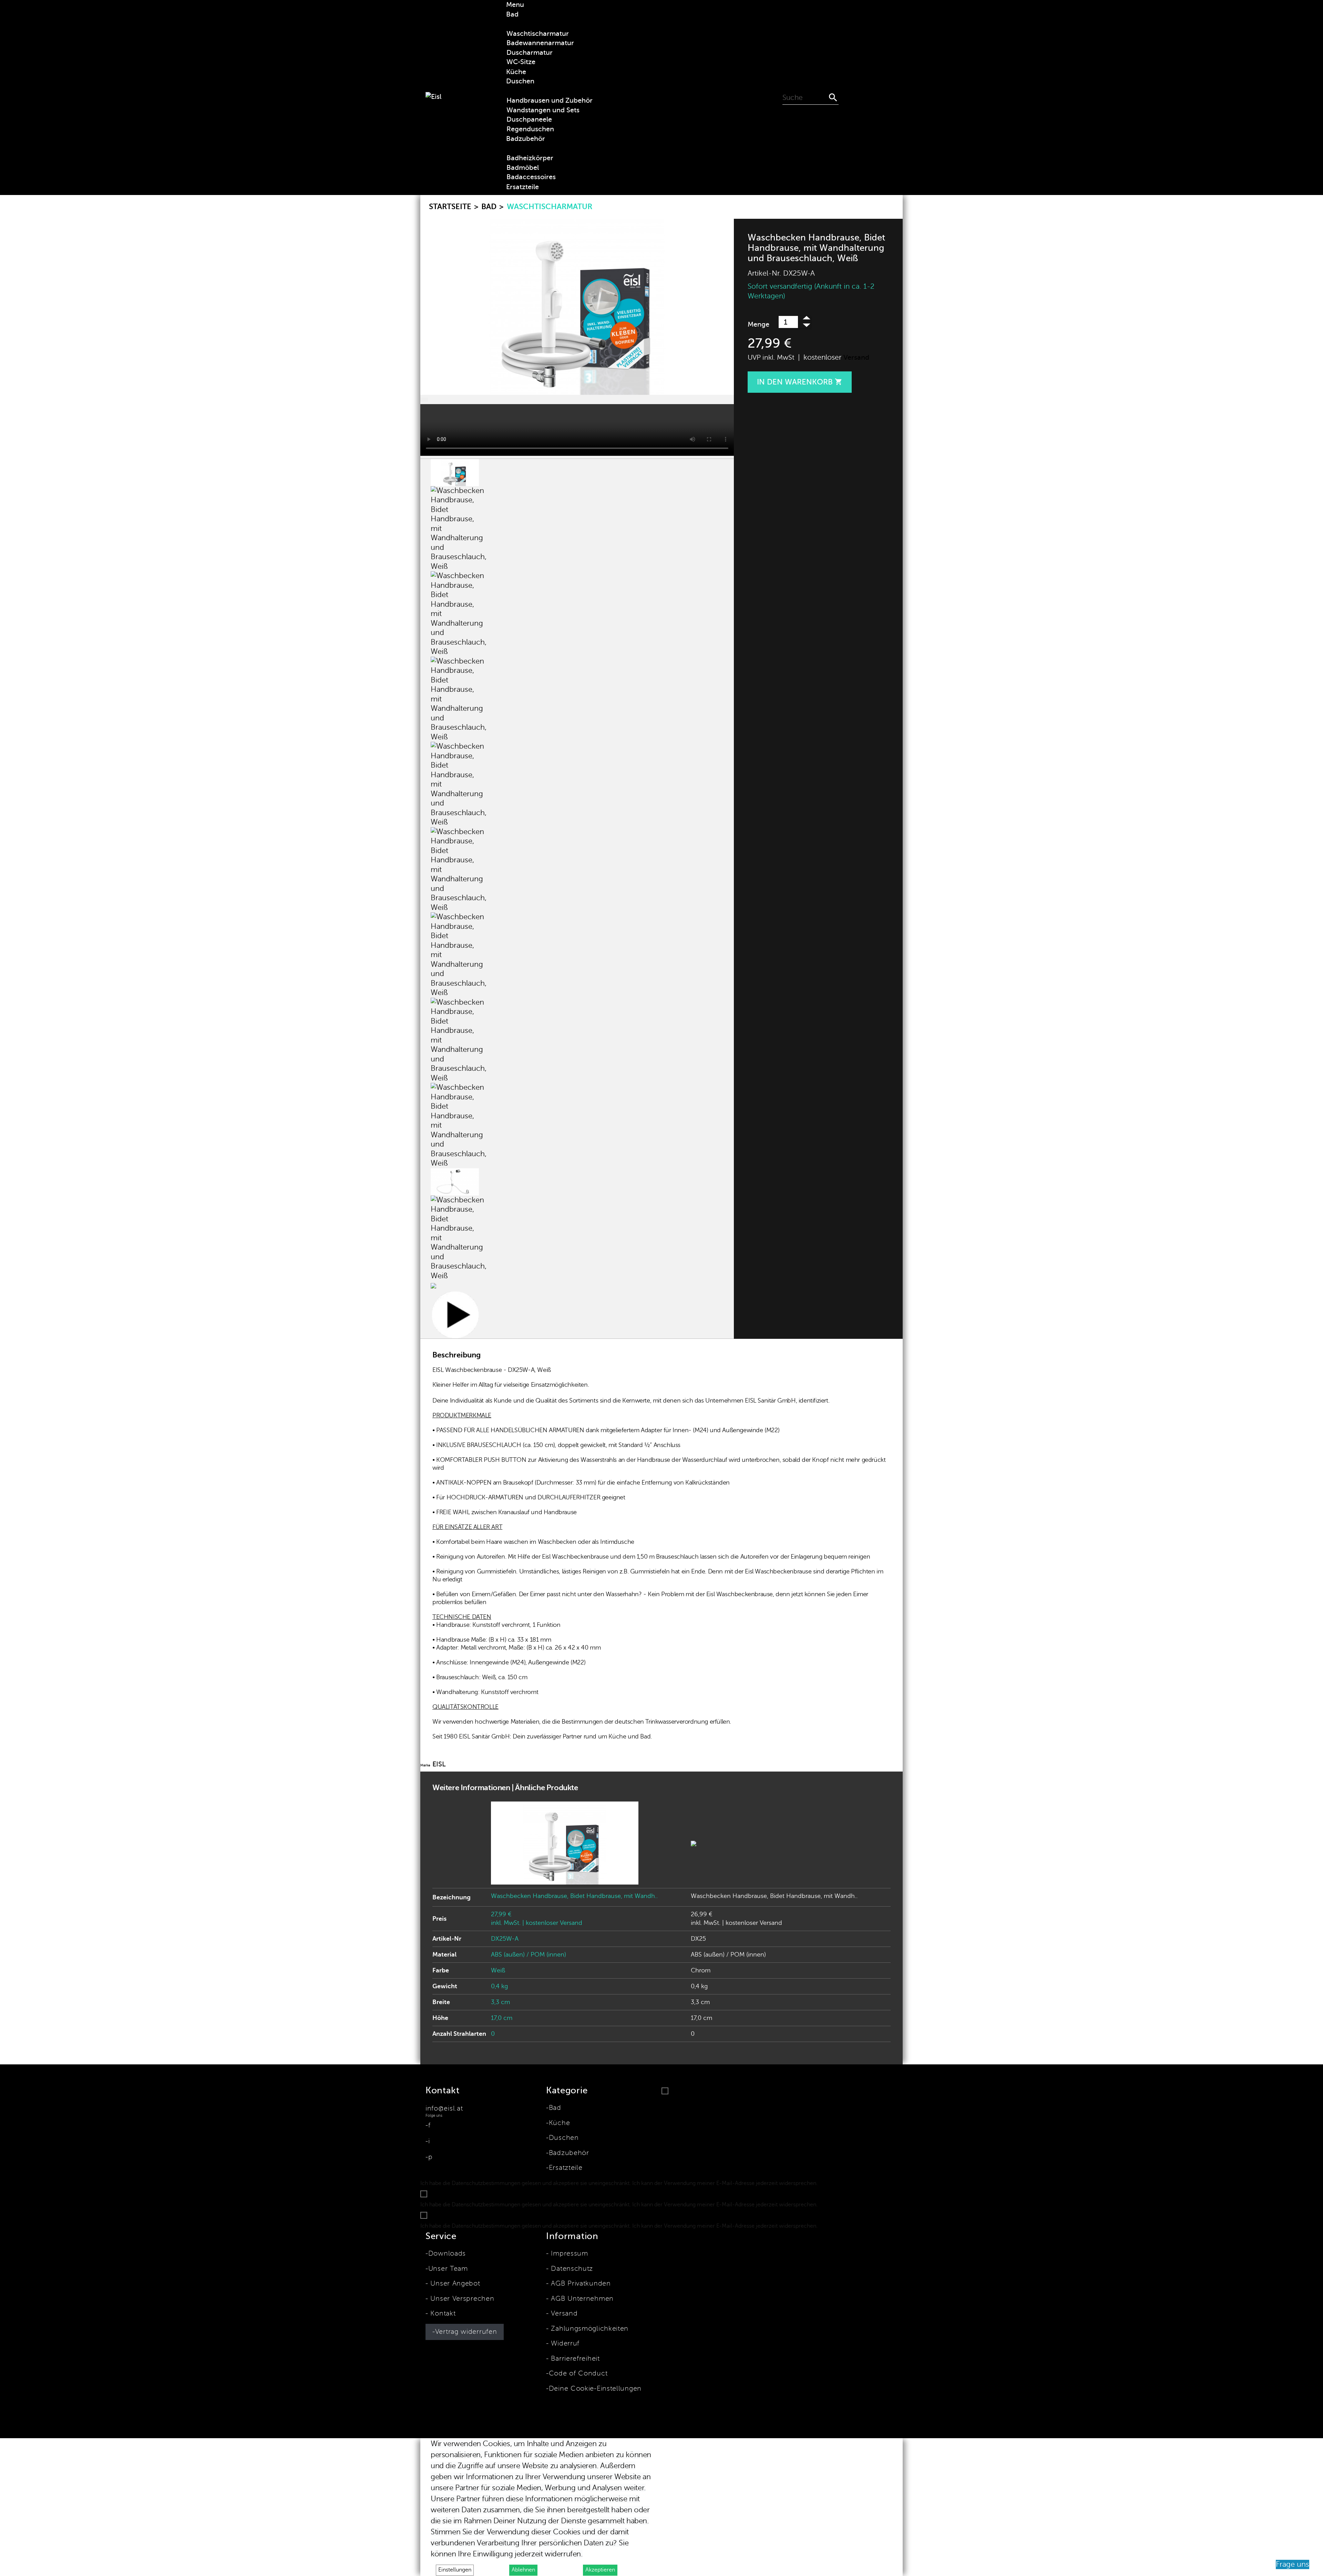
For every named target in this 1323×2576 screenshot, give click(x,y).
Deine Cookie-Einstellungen (595, 2389)
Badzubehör (569, 2153)
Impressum (568, 2254)
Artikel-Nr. (764, 273)
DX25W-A (505, 1939)
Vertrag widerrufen (466, 2332)
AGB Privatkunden (580, 2283)
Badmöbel (523, 168)
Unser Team (448, 2269)
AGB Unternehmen (581, 2299)
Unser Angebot (454, 2283)
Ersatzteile (566, 2168)
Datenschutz (571, 2269)
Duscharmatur (530, 53)
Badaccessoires (531, 177)
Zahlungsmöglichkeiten (589, 2329)
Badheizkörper (530, 158)
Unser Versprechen (461, 2299)
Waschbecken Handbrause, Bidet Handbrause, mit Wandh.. (574, 1896)
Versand (856, 357)
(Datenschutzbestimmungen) (857, 2183)
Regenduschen (530, 129)
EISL (439, 1764)
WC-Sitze (521, 62)
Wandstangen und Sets (543, 110)
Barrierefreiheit (574, 2359)
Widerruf (564, 2343)
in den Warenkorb (800, 382)
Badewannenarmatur (540, 43)
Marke (425, 1765)
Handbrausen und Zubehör (550, 100)
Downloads (447, 2254)
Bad (555, 2108)
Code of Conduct (578, 2373)
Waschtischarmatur (538, 34)
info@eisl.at (444, 2108)
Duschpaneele (529, 119)
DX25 (698, 1939)
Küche (559, 2123)
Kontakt (442, 2313)
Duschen (564, 2138)
